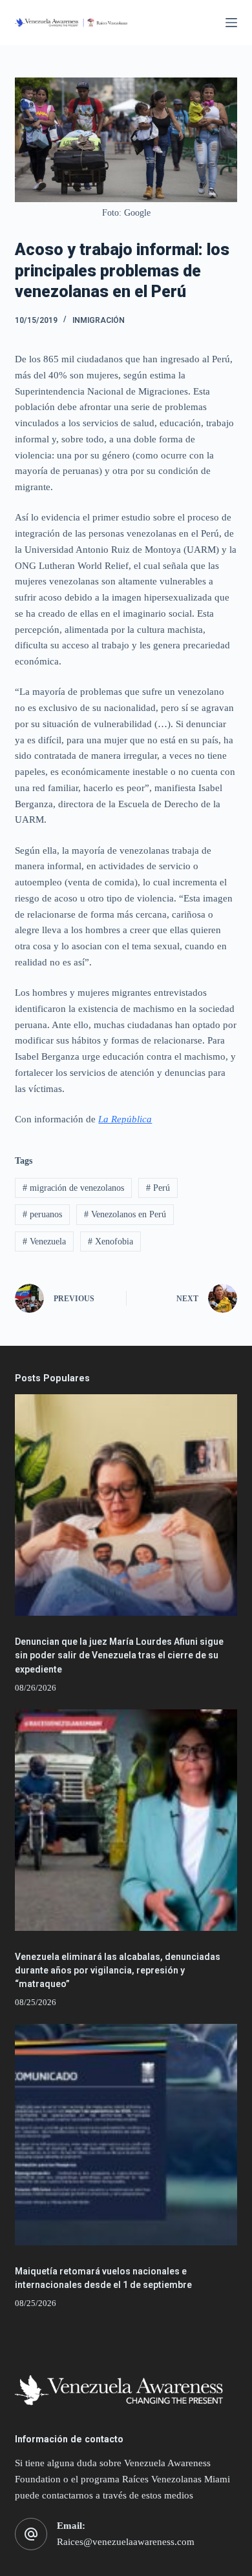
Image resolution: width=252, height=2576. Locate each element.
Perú (158, 1188)
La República (125, 1119)
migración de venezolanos (73, 1188)
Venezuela (44, 1242)
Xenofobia (110, 1242)
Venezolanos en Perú (125, 1214)
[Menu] (231, 23)
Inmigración (99, 320)
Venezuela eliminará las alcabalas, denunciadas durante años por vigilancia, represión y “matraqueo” (118, 1970)
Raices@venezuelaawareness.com (126, 2542)
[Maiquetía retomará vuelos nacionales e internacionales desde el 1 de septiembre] (126, 2135)
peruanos (42, 1214)
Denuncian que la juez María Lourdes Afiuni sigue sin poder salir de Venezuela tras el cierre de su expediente (119, 1655)
